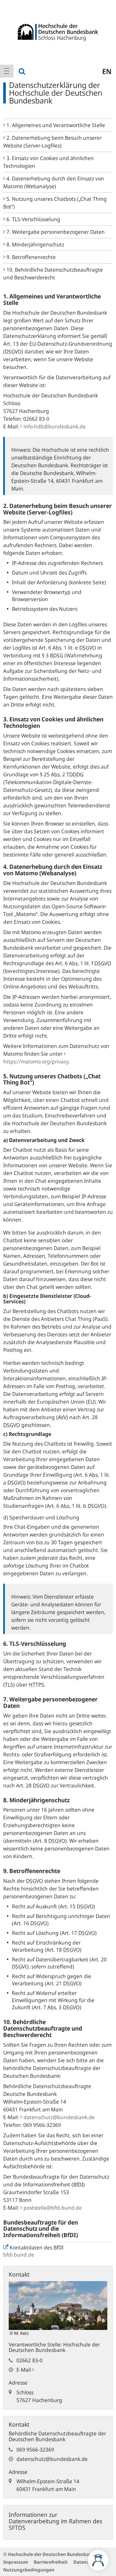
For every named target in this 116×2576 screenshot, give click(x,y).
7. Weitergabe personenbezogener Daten (56, 232)
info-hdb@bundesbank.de (55, 426)
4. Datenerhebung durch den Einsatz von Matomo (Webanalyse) (54, 182)
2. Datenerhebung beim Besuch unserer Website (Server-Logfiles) (52, 142)
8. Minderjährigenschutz (35, 244)
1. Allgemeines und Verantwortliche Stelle (56, 125)
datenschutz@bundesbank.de (59, 2117)
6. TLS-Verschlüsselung (34, 219)
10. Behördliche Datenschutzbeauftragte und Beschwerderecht (53, 274)
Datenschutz (87, 2562)
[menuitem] (7, 71)
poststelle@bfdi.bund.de (53, 2208)
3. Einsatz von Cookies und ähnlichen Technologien (48, 162)
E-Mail (24, 2370)
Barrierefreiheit (51, 2562)
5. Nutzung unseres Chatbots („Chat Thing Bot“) (55, 203)
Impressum (16, 2562)
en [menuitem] (107, 71)
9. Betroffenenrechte (31, 257)
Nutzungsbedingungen (29, 2570)
